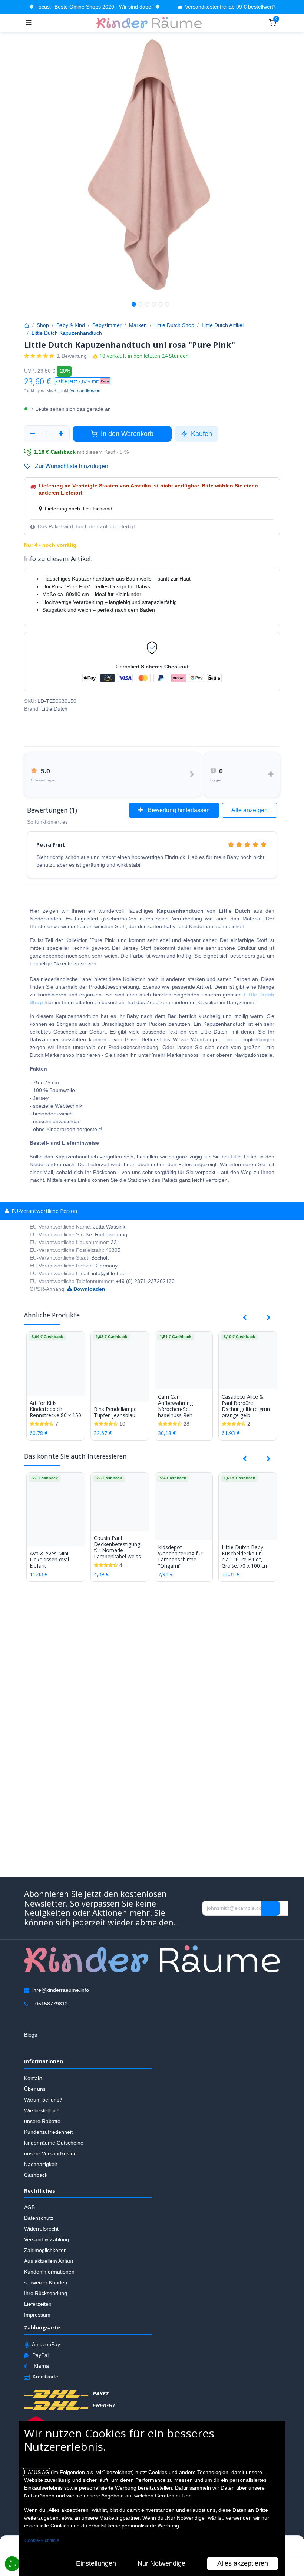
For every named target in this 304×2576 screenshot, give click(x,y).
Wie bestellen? (41, 2110)
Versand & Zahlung (47, 2239)
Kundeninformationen (49, 2272)
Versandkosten (85, 391)
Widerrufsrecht (41, 2229)
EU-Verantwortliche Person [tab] (44, 1211)
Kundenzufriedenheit (48, 2132)
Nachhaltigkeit (41, 2164)
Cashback (36, 2175)
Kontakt (33, 2078)
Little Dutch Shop (174, 325)
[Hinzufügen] (61, 434)
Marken (138, 325)
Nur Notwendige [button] (161, 2563)
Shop (43, 325)
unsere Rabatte (42, 2121)
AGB (29, 2207)
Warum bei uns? (43, 2099)
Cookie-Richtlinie (42, 2540)
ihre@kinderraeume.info (61, 1990)
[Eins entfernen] (33, 434)
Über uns (35, 2089)
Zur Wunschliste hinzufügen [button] (71, 466)
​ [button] (271, 1908)
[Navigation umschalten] (29, 23)
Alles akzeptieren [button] (243, 2563)
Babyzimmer (107, 325)
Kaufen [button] (201, 434)
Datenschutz (39, 2218)
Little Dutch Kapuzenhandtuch (67, 333)
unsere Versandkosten (50, 2153)
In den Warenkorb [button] (126, 434)
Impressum (37, 2315)
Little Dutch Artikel (223, 325)
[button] (83, 381)
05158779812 (52, 2003)
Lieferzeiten (38, 2304)
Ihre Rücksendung (46, 2293)
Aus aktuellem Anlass (49, 2261)
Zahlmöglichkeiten (45, 2250)
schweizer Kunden (46, 2282)
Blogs (31, 2034)
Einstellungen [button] (96, 2563)
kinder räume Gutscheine (54, 2142)
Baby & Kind (71, 325)
